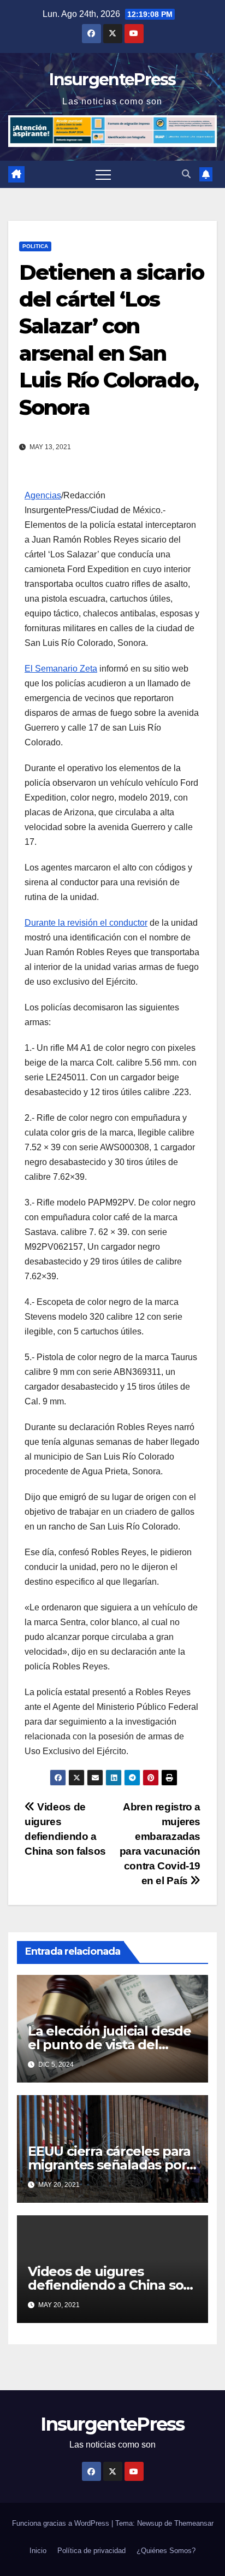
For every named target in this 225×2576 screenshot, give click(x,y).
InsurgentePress (112, 80)
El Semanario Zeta (61, 669)
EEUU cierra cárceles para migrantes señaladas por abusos (109, 2165)
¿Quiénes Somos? (166, 2551)
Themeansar (194, 2523)
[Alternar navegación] (103, 174)
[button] (186, 174)
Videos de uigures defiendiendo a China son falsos (110, 2285)
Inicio (38, 2551)
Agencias (43, 495)
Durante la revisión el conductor (86, 923)
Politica (35, 246)
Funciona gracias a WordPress (62, 2523)
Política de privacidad (91, 2551)
